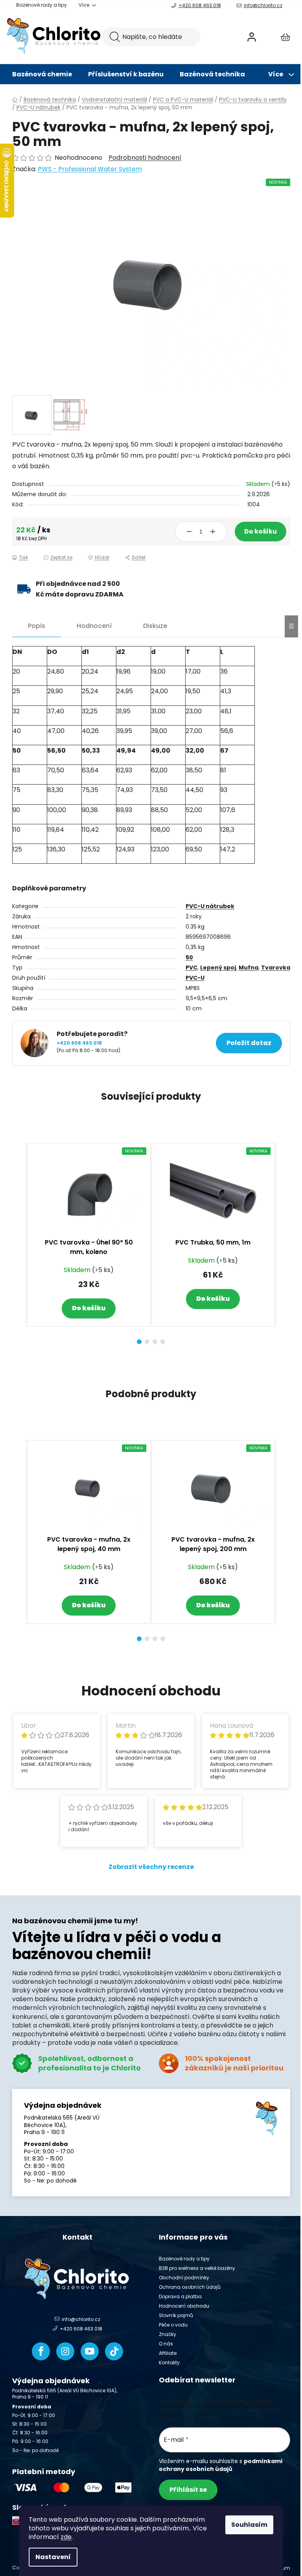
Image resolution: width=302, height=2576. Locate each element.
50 (189, 957)
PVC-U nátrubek (210, 906)
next (284, 1241)
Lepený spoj (218, 968)
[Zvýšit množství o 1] (213, 532)
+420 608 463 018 (200, 5)
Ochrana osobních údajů (190, 2287)
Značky (168, 2334)
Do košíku (261, 531)
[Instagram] (65, 2351)
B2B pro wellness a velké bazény (197, 2268)
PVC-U (195, 978)
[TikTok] (114, 2351)
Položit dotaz (249, 1043)
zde (66, 2537)
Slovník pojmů (176, 2315)
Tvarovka (276, 968)
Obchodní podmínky (184, 2278)
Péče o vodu (173, 2325)
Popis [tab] (37, 626)
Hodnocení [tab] (94, 626)
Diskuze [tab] (155, 626)
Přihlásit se (188, 2490)
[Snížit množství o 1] (189, 532)
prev (18, 1241)
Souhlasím (249, 2525)
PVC (192, 968)
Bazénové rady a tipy (41, 5)
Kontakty (169, 2363)
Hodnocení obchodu (184, 2306)
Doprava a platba (180, 2296)
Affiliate (168, 2353)
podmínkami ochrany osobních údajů (221, 2465)
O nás (166, 2344)
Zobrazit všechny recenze (151, 1867)
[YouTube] (90, 2351)
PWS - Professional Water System (90, 169)
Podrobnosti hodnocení (145, 158)
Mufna (249, 968)
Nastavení (53, 2557)
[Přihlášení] (252, 37)
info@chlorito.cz (263, 5)
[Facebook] (41, 2351)
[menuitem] (42, 74)
